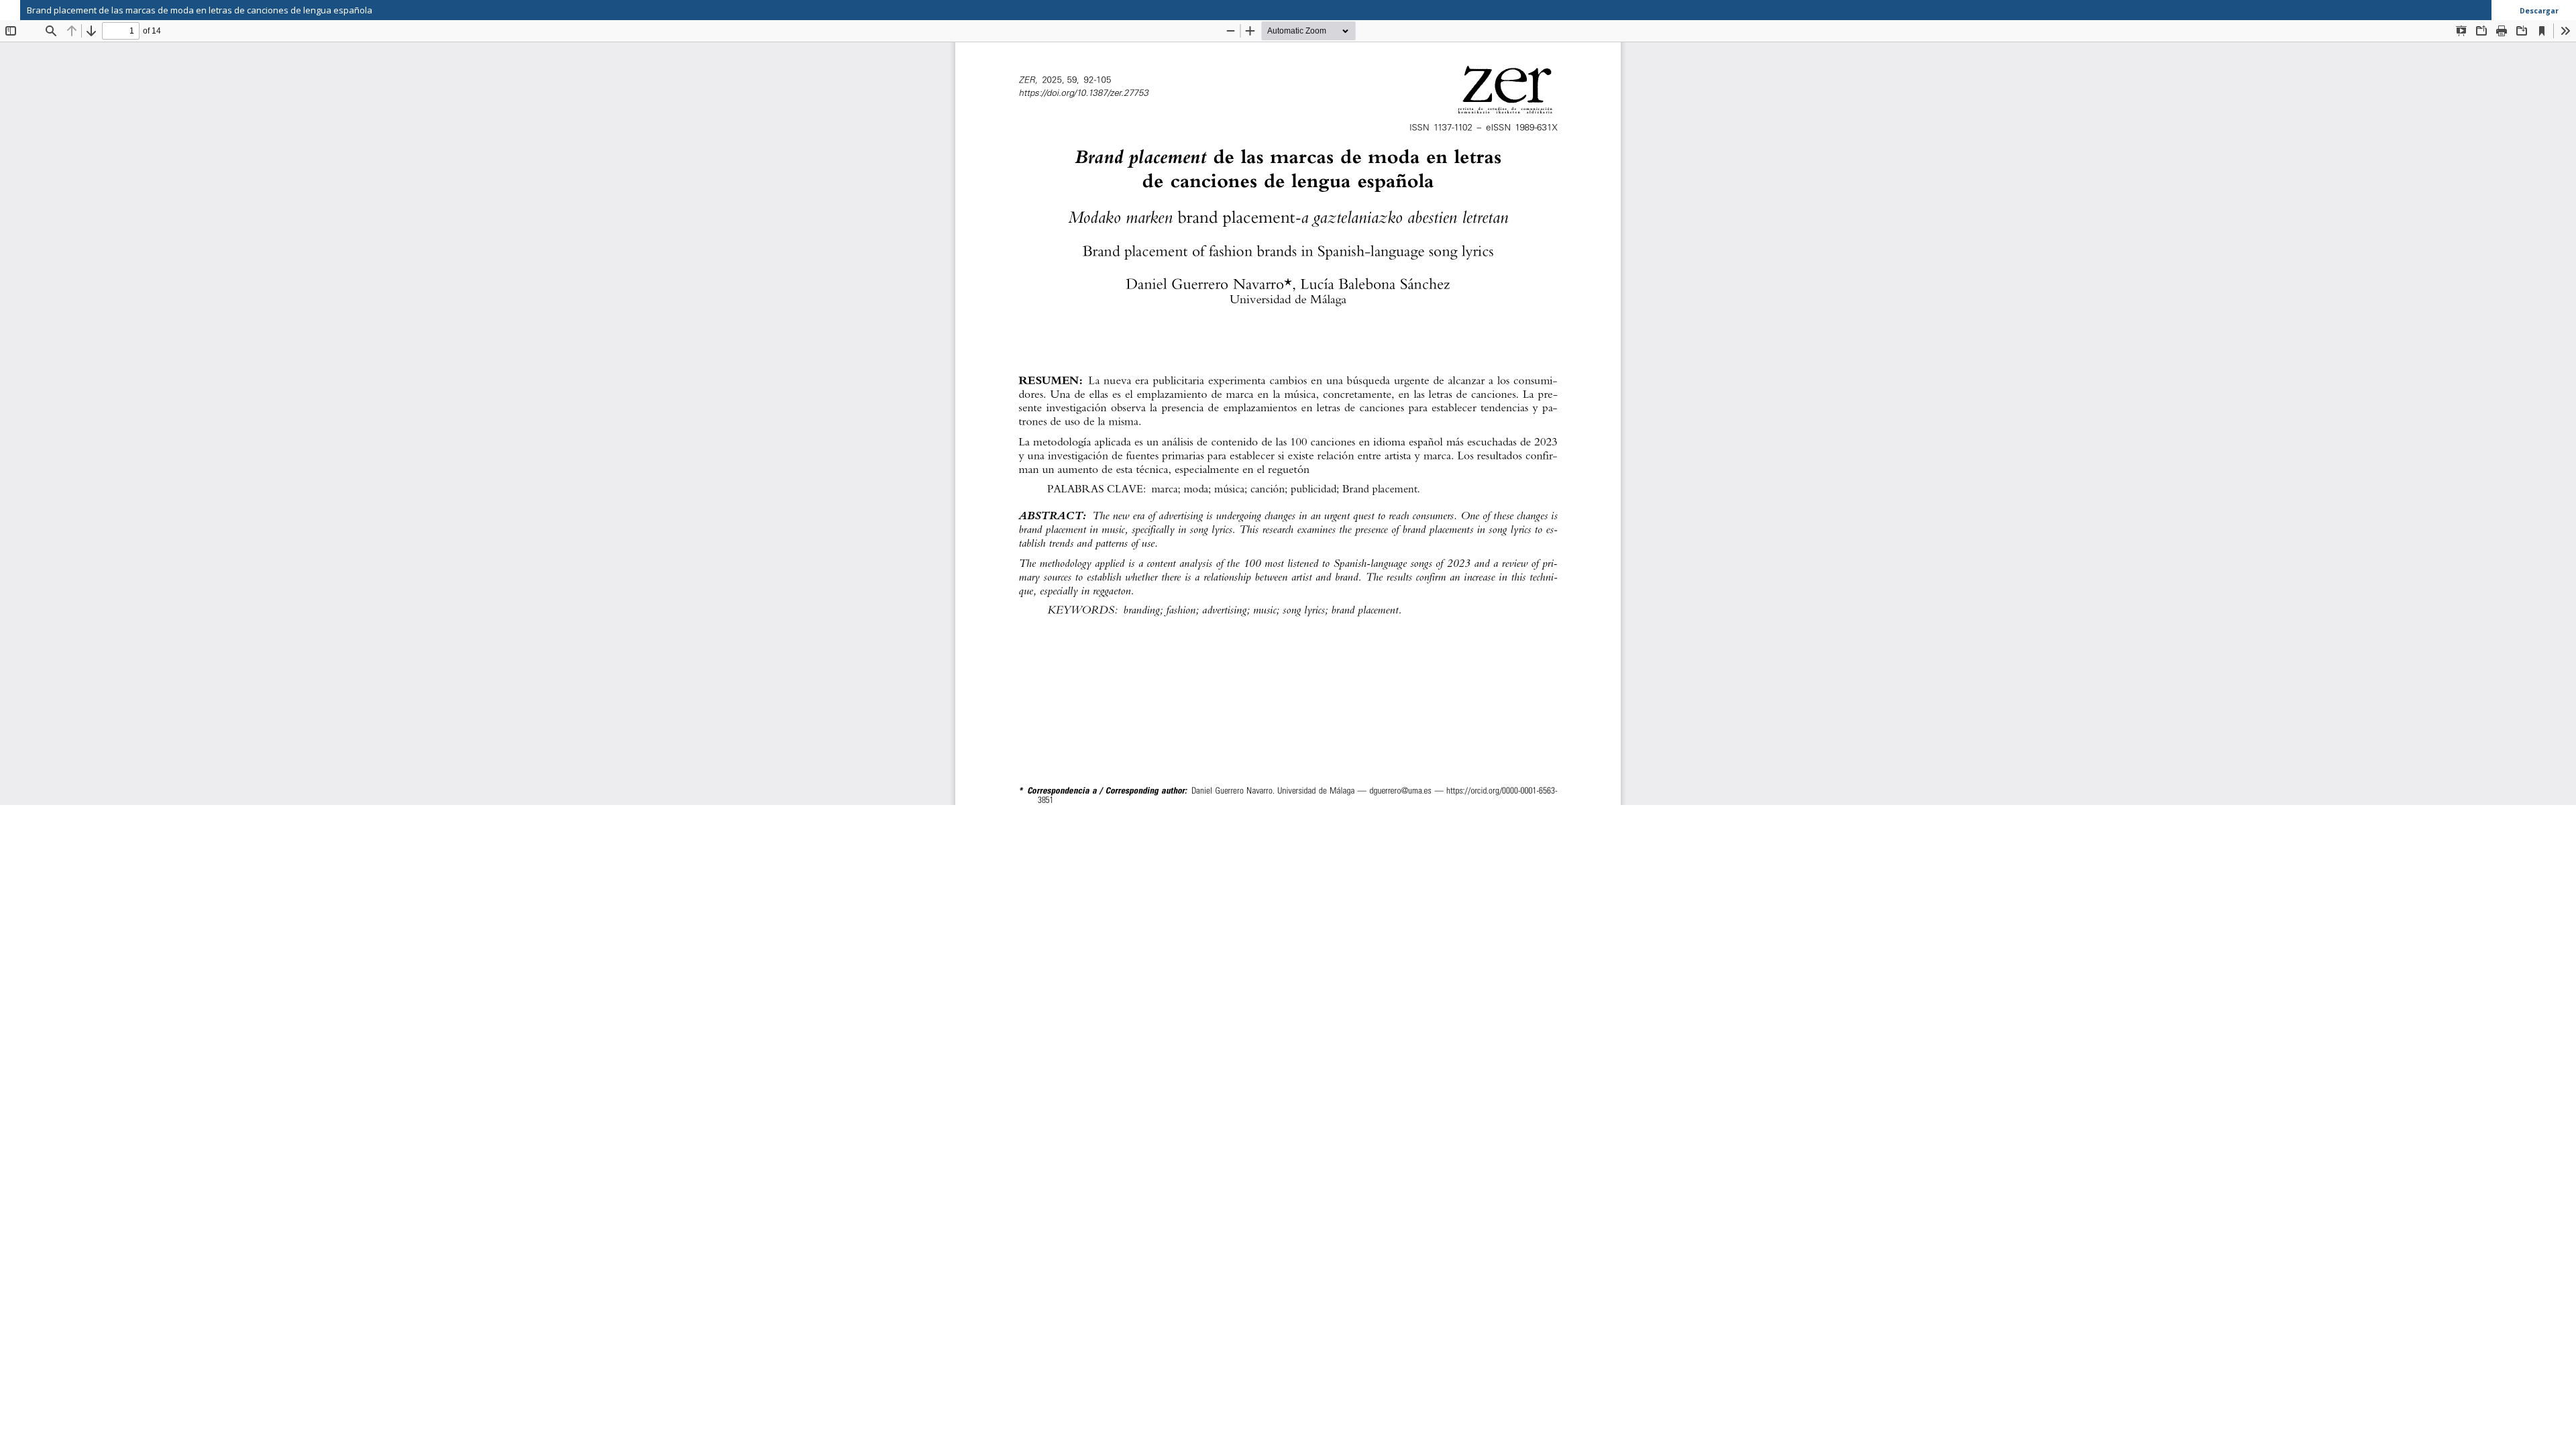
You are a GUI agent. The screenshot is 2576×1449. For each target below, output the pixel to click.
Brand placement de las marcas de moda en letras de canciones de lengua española (200, 10)
